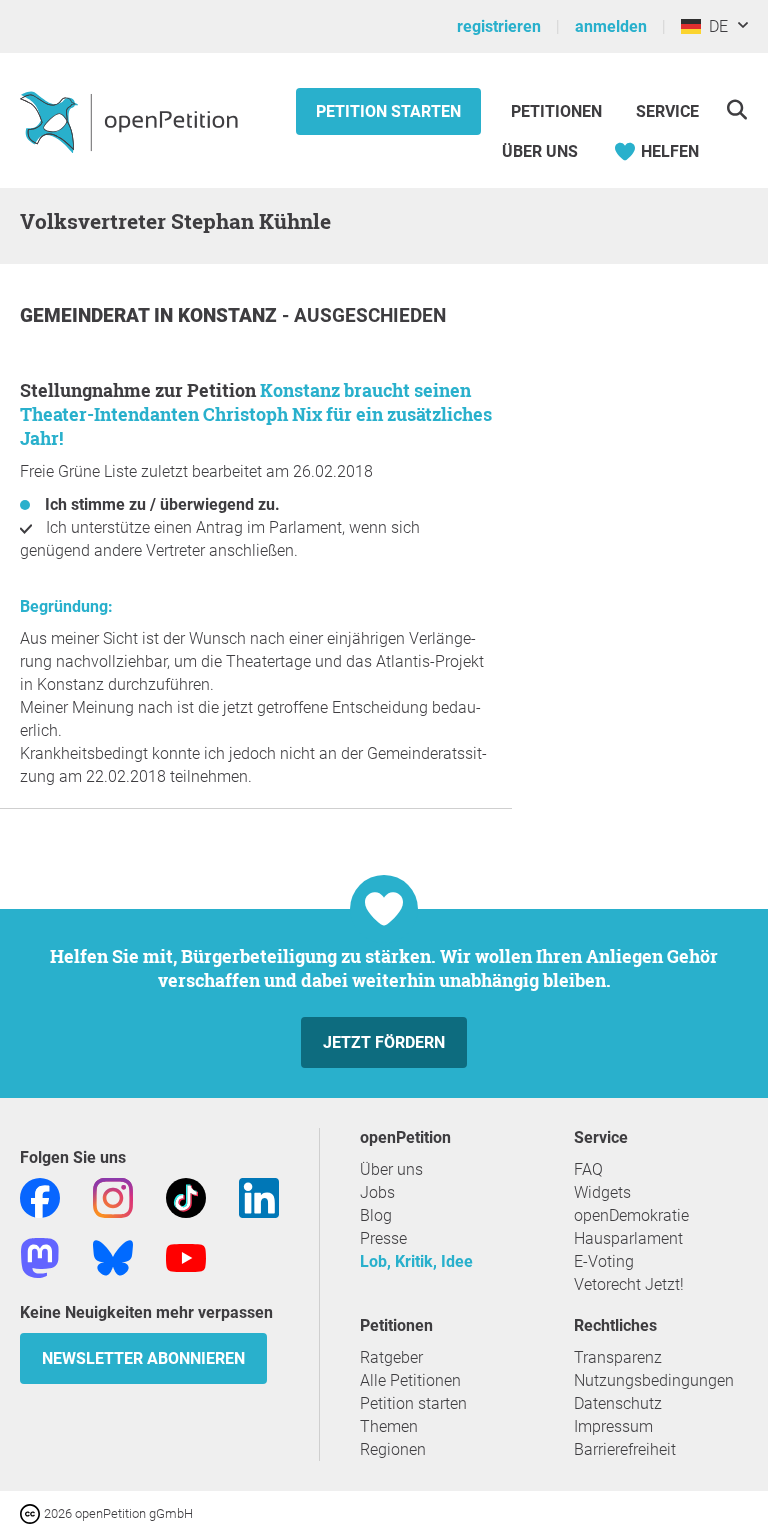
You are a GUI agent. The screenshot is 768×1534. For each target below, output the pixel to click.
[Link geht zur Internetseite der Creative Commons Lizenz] (32, 1512)
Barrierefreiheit (625, 1449)
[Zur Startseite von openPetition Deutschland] (131, 121)
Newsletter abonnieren (143, 1358)
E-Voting (604, 1261)
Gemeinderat (87, 315)
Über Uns (540, 151)
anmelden (611, 26)
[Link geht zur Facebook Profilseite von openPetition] (40, 1196)
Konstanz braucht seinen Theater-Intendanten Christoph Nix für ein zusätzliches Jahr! (256, 414)
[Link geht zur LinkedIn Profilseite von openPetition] (259, 1196)
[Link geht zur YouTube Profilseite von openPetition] (186, 1256)
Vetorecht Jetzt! (629, 1284)
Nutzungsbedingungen (654, 1380)
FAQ (588, 1169)
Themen (389, 1426)
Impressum (613, 1426)
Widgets (602, 1192)
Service (667, 111)
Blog (376, 1215)
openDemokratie (631, 1215)
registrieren (499, 26)
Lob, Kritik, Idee (416, 1261)
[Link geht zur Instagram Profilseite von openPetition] (113, 1196)
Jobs (377, 1192)
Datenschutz (618, 1403)
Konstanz (230, 315)
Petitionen (558, 111)
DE (714, 26)
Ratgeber (391, 1357)
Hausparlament (628, 1238)
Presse (383, 1238)
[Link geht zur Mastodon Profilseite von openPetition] (40, 1256)
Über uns (391, 1169)
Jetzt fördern (384, 1042)
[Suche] (736, 109)
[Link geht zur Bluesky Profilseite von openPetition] (113, 1256)
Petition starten (388, 111)
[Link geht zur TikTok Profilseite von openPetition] (186, 1196)
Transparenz (618, 1357)
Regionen (393, 1449)
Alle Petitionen (410, 1380)
